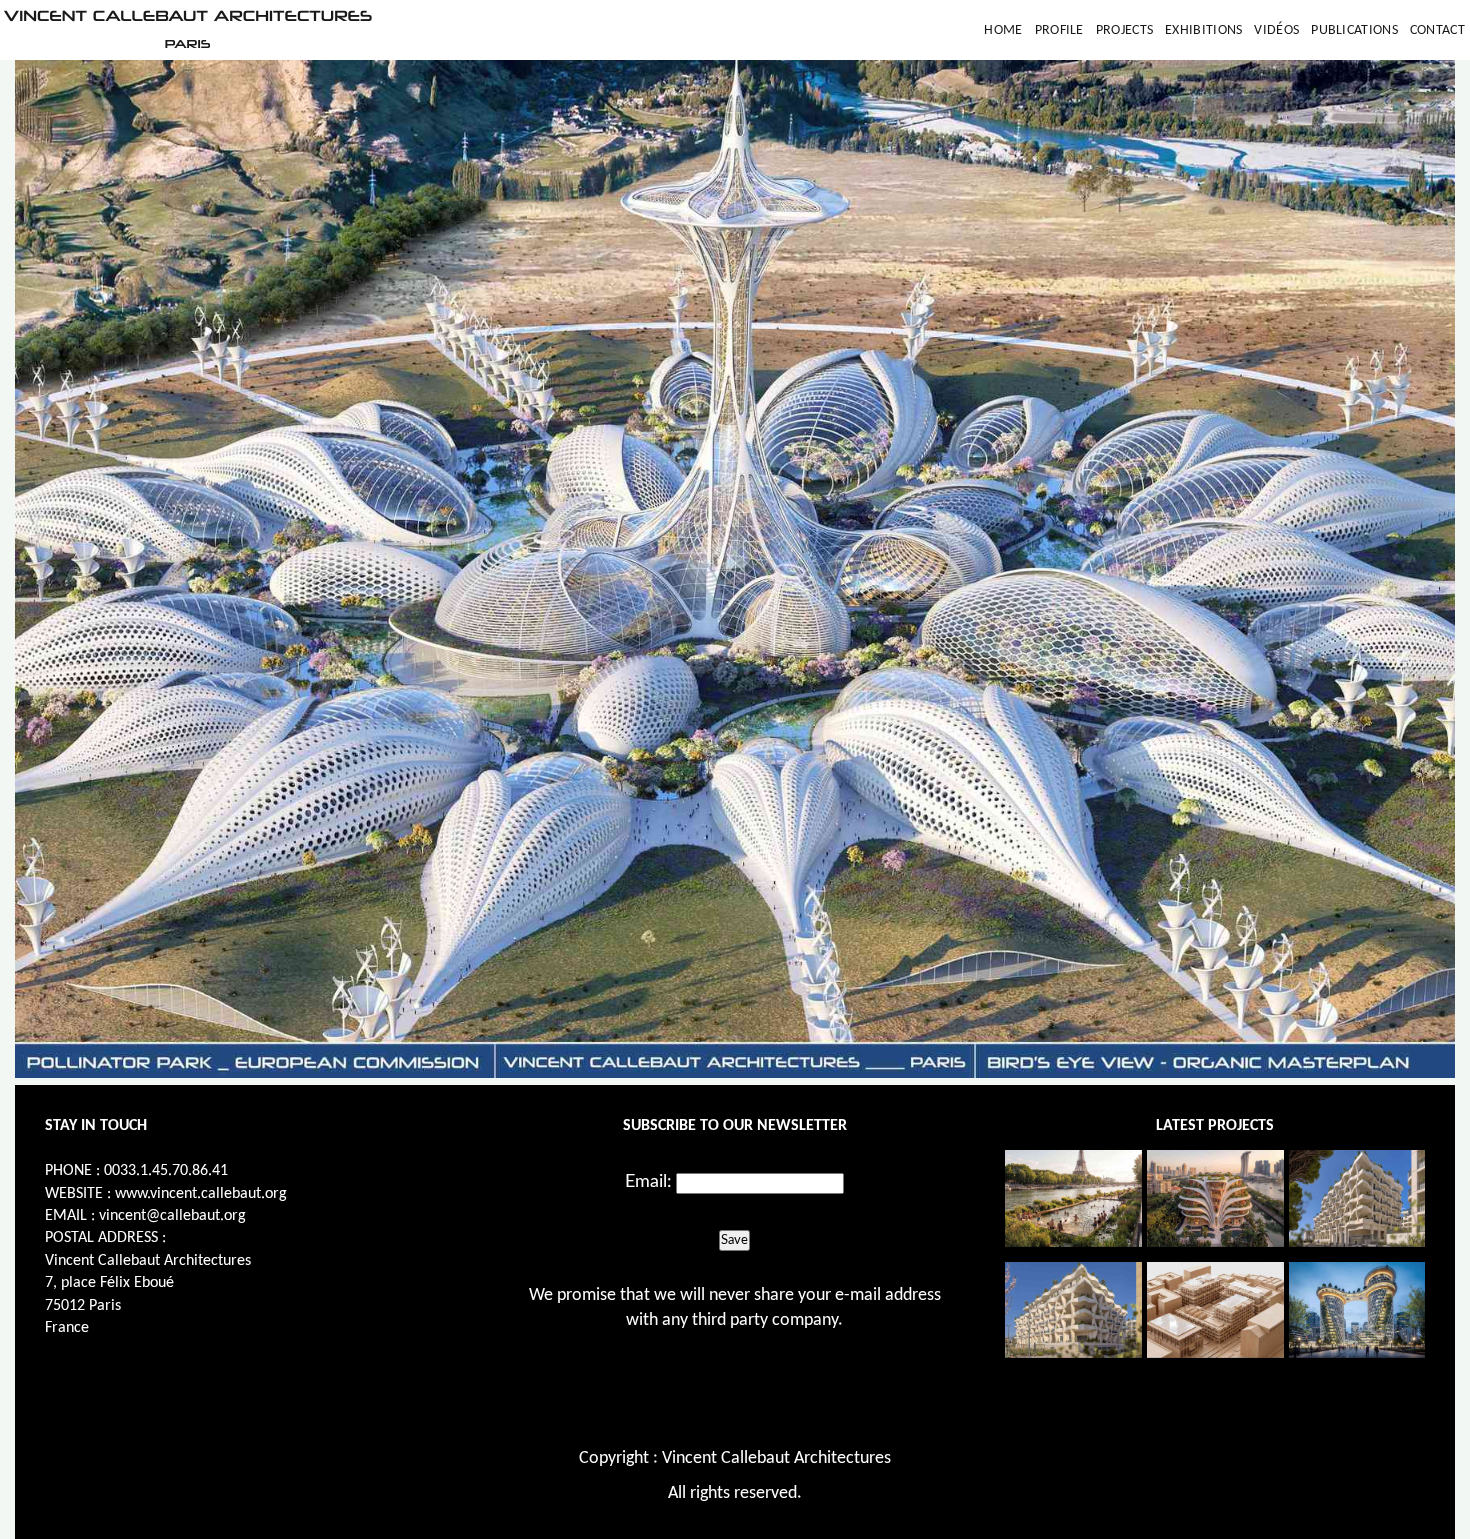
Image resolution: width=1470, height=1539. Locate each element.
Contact (1437, 30)
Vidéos (1276, 30)
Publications (1354, 30)
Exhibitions (1203, 30)
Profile (1059, 30)
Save (734, 1240)
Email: (648, 1182)
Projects (1124, 30)
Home (1003, 30)
